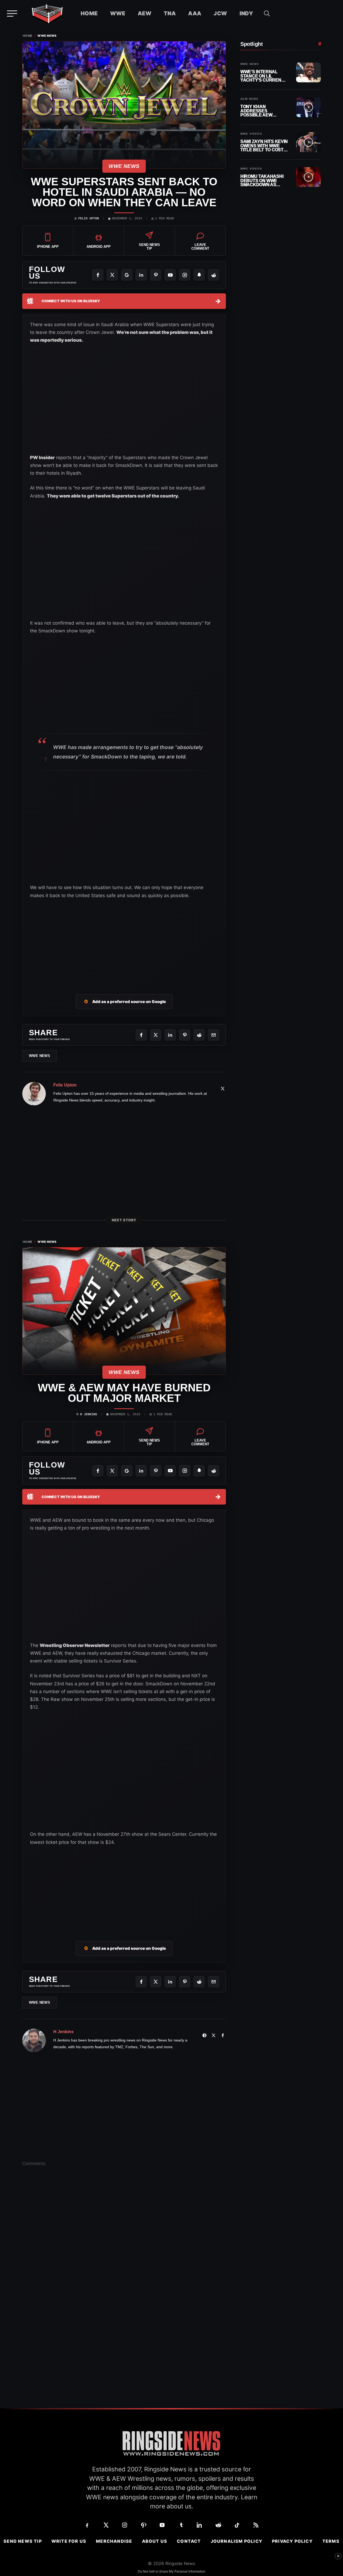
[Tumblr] (181, 2525)
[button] (267, 13)
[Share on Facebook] (141, 1035)
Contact (189, 2541)
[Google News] (127, 275)
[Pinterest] (156, 275)
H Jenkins (89, 1414)
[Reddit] (214, 275)
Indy (246, 13)
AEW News (249, 99)
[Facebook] (98, 275)
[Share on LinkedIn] (170, 1035)
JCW (220, 13)
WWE (118, 13)
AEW (145, 13)
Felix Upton (89, 219)
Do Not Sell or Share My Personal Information (171, 2571)
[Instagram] (185, 275)
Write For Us (69, 2541)
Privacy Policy (292, 2541)
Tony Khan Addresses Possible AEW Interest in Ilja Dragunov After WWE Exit (260, 111)
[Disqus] (124, 2254)
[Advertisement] (70, 687)
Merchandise (114, 2541)
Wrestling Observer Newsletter (75, 1645)
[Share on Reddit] (199, 1035)
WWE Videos (251, 134)
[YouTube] (170, 275)
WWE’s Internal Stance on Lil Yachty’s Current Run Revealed (262, 76)
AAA (195, 13)
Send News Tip (23, 2541)
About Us (155, 2541)
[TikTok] (237, 2525)
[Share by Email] (214, 1035)
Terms (331, 2541)
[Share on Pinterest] (185, 1035)
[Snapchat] (199, 275)
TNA (170, 13)
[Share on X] (156, 1035)
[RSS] (256, 2525)
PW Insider (42, 458)
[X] (112, 275)
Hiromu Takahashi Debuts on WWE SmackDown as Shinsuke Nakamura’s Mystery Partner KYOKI (262, 181)
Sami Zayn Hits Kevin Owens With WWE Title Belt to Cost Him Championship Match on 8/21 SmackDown (264, 146)
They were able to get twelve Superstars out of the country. (113, 496)
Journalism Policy (236, 2541)
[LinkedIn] (141, 275)
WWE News (47, 36)
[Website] (204, 2035)
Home (89, 13)
